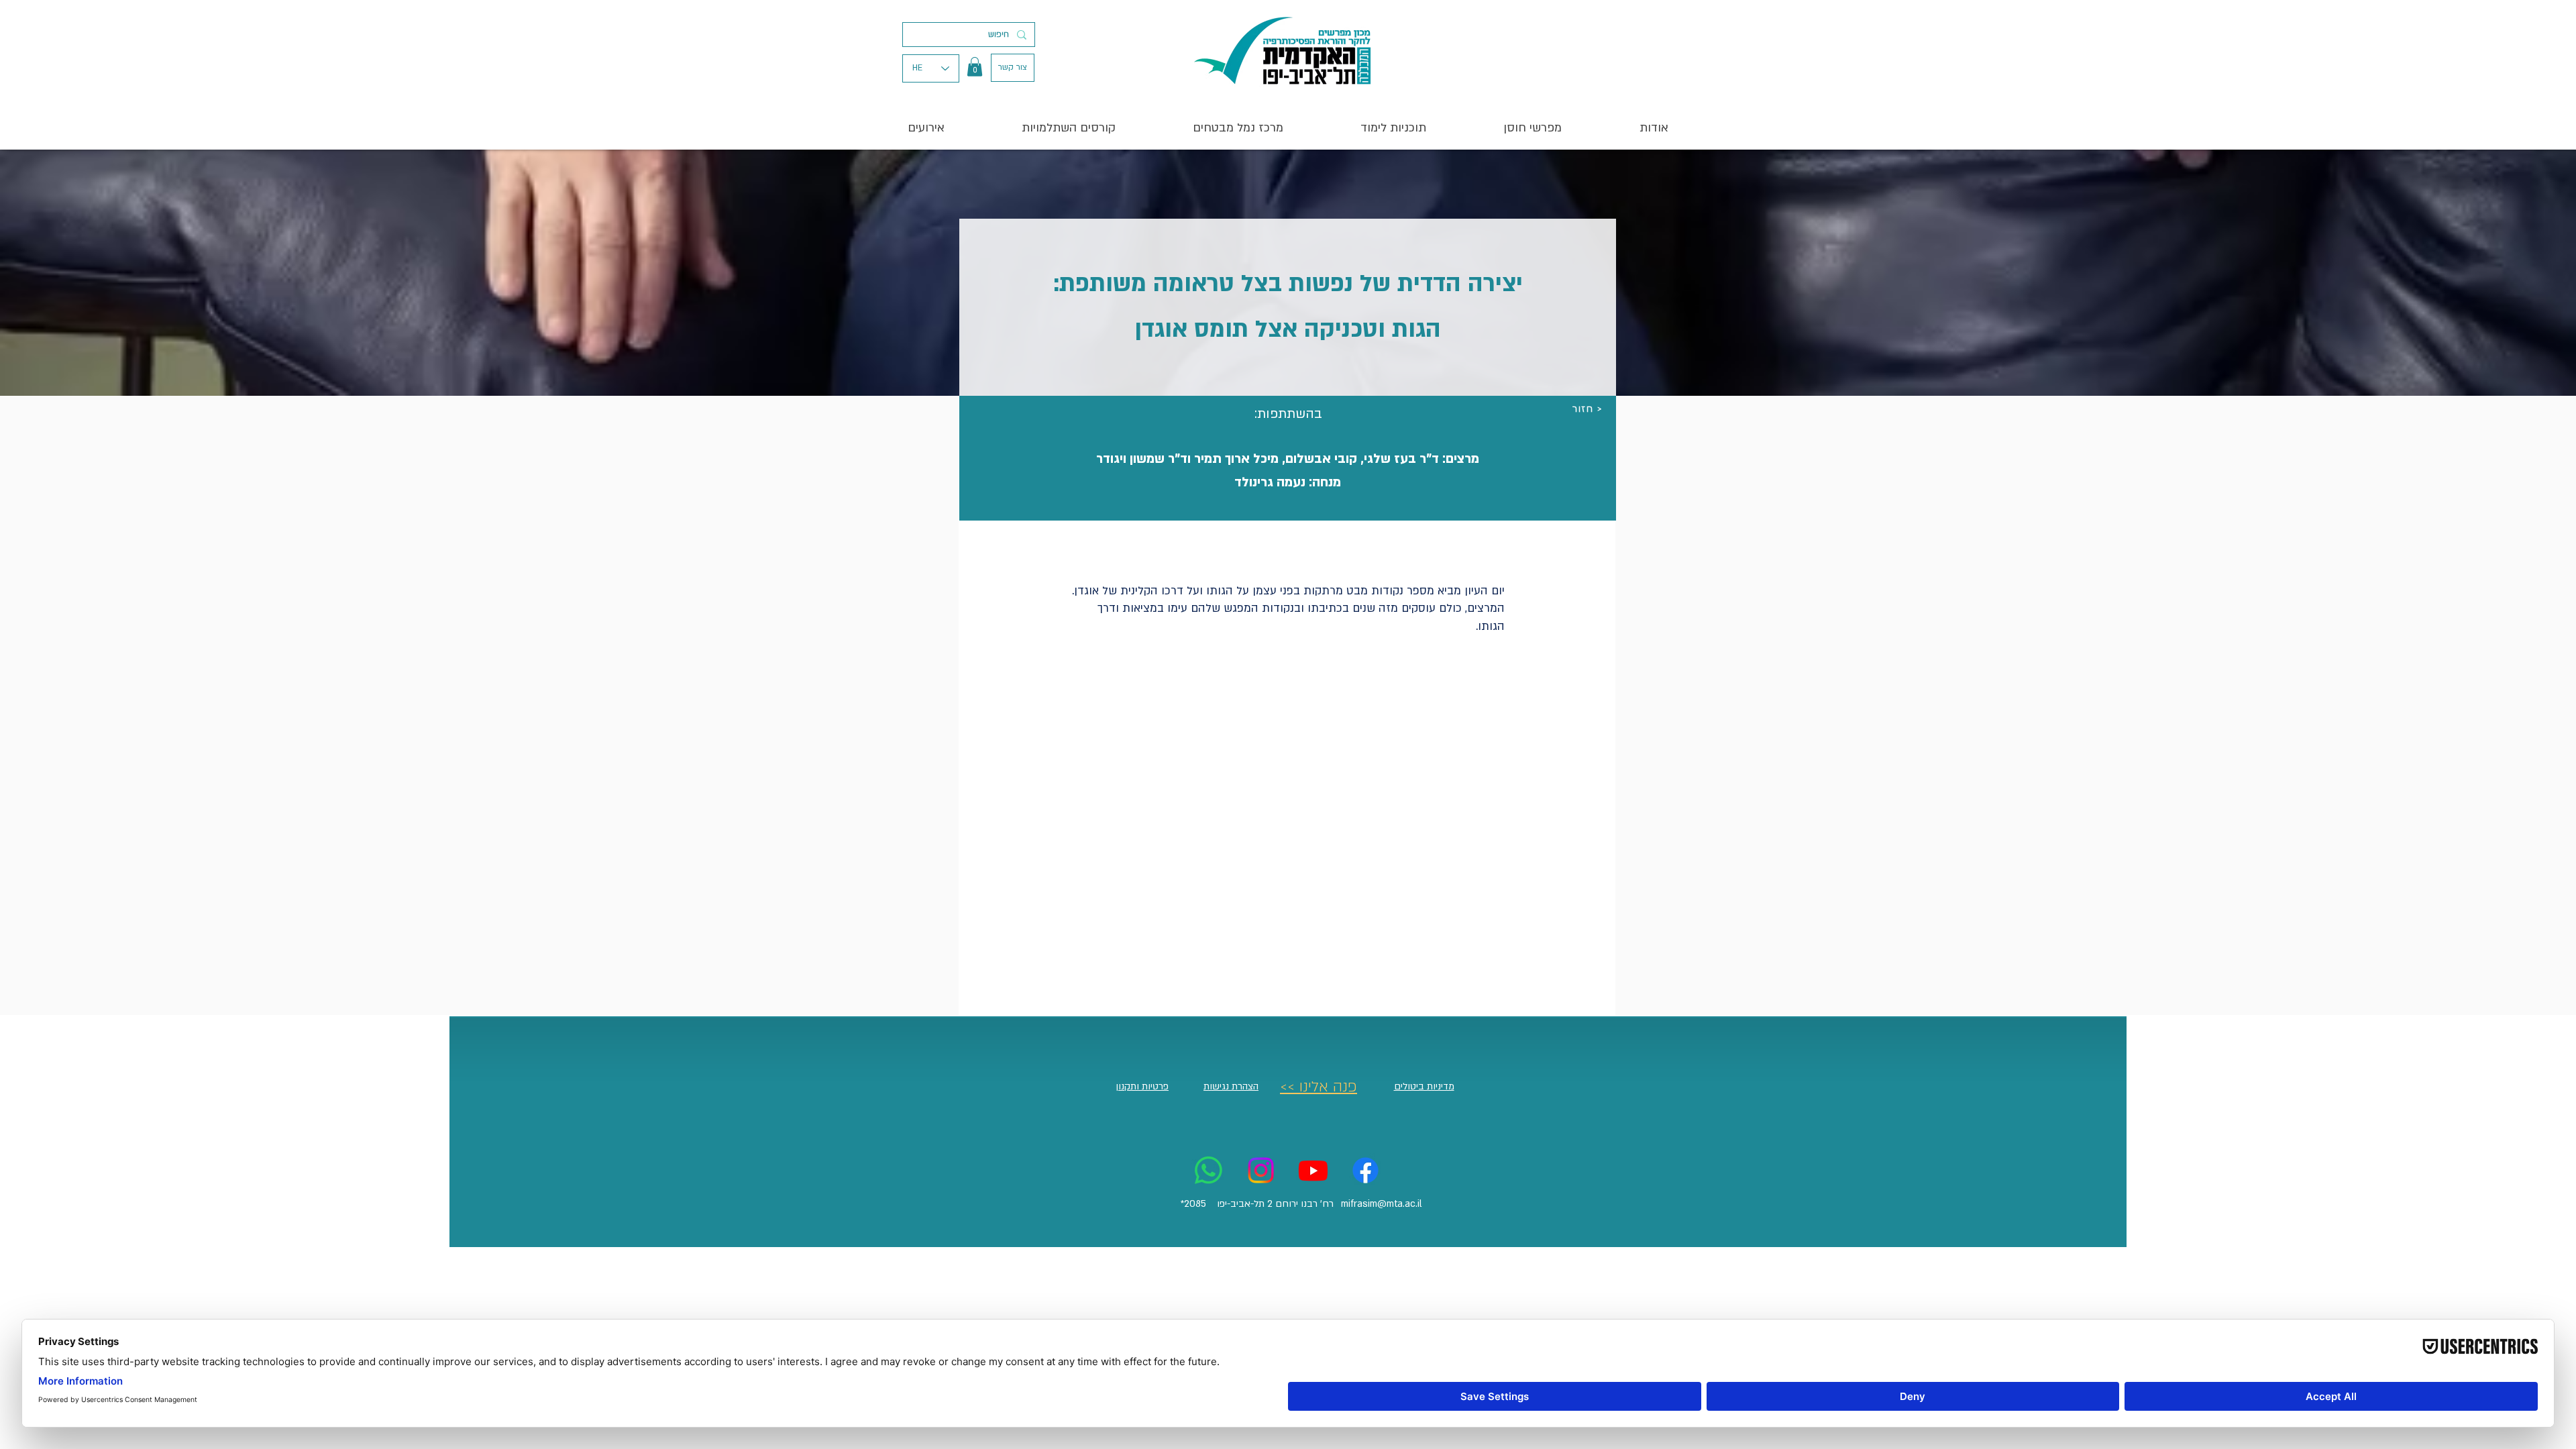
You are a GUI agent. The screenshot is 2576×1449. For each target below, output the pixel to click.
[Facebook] (1365, 1170)
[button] (975, 67)
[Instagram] (1261, 1170)
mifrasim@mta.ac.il (1382, 1204)
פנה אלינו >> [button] (1319, 1087)
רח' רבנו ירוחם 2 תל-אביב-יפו (1275, 1204)
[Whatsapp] (1209, 1170)
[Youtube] (1313, 1170)
